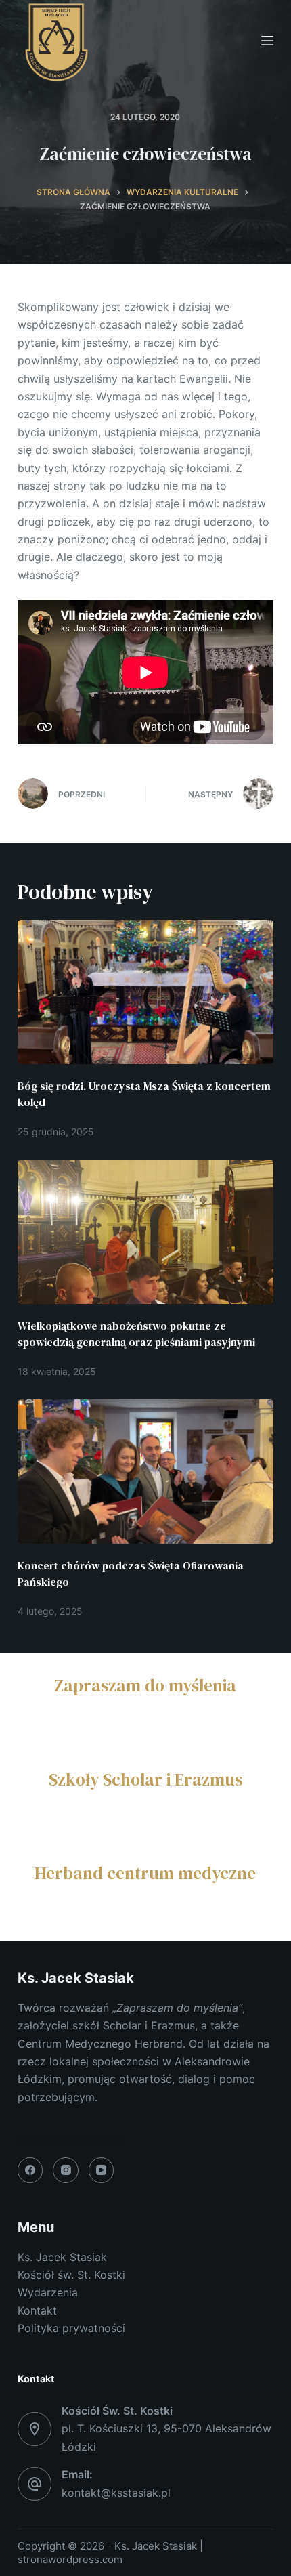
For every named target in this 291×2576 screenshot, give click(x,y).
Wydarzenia (48, 2292)
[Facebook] (30, 2170)
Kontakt (37, 2310)
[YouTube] (102, 2170)
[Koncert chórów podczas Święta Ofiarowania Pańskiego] (145, 1472)
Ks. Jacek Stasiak (62, 2257)
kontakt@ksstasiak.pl (116, 2493)
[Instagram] (66, 2170)
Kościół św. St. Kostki (71, 2275)
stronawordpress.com (70, 2559)
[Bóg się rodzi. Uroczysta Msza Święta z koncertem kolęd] (145, 992)
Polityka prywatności (71, 2328)
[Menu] (267, 41)
